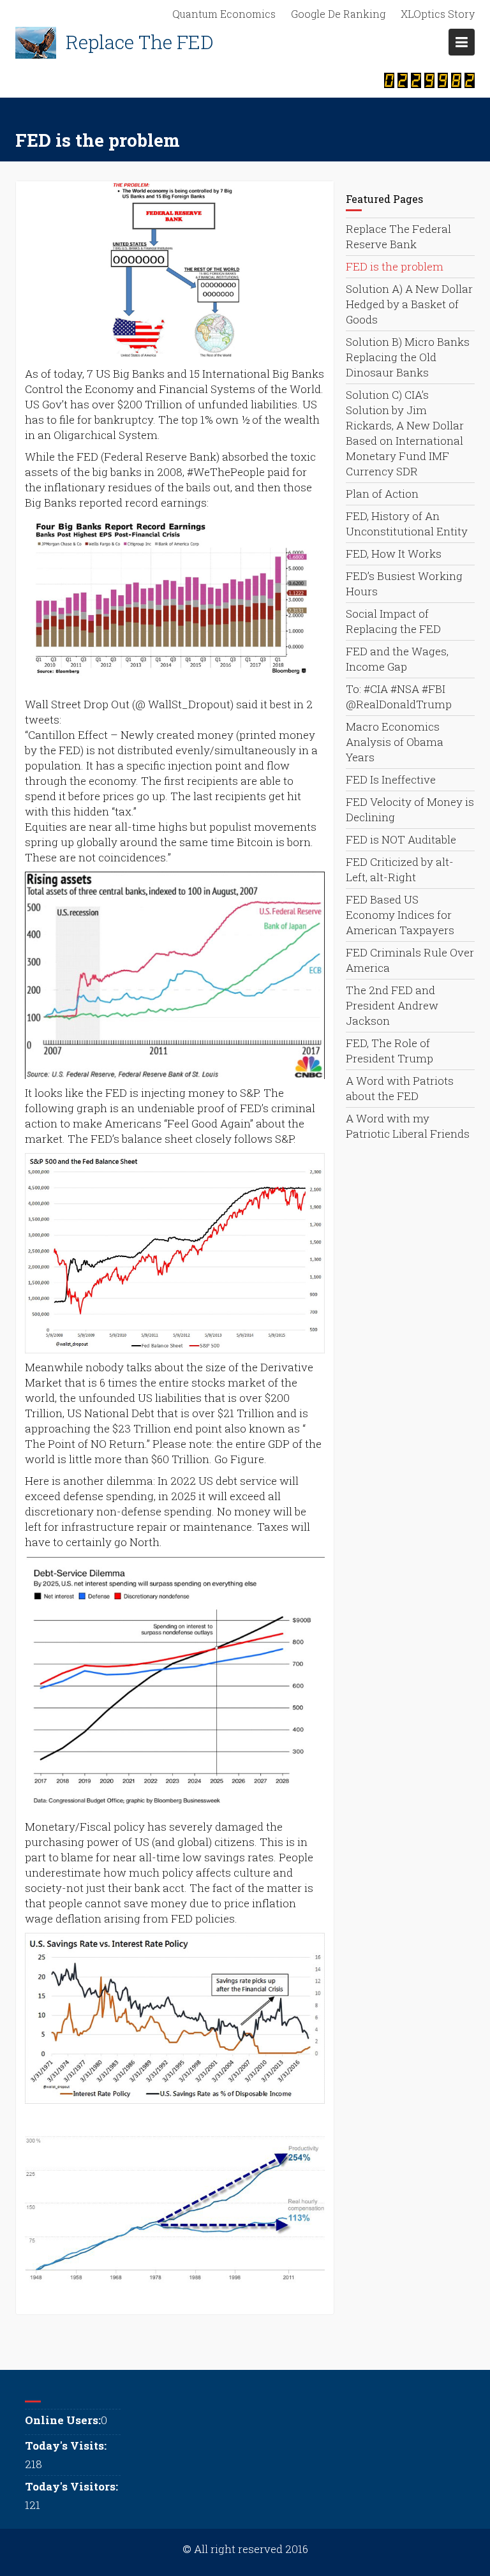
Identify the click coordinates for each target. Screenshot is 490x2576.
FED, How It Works (394, 554)
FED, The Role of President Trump (390, 1051)
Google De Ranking (338, 14)
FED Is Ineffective (391, 779)
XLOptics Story (438, 14)
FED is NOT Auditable (401, 839)
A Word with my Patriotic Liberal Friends (408, 1126)
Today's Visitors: (71, 2486)
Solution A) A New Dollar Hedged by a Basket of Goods (409, 304)
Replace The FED (140, 42)
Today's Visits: (66, 2446)
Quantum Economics (224, 14)
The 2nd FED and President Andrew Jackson (392, 1005)
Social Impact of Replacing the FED (393, 621)
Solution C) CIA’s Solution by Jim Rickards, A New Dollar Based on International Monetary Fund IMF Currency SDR (405, 433)
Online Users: (63, 2420)
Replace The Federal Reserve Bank (398, 236)
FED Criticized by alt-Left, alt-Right (400, 869)
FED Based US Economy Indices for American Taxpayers (400, 915)
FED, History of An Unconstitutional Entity (407, 524)
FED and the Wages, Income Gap (397, 659)
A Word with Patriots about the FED (400, 1088)
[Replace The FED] (36, 43)
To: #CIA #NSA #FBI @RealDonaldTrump (399, 696)
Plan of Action (382, 494)
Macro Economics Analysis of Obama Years (395, 742)
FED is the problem (395, 266)
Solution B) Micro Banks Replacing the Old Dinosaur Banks (408, 357)
